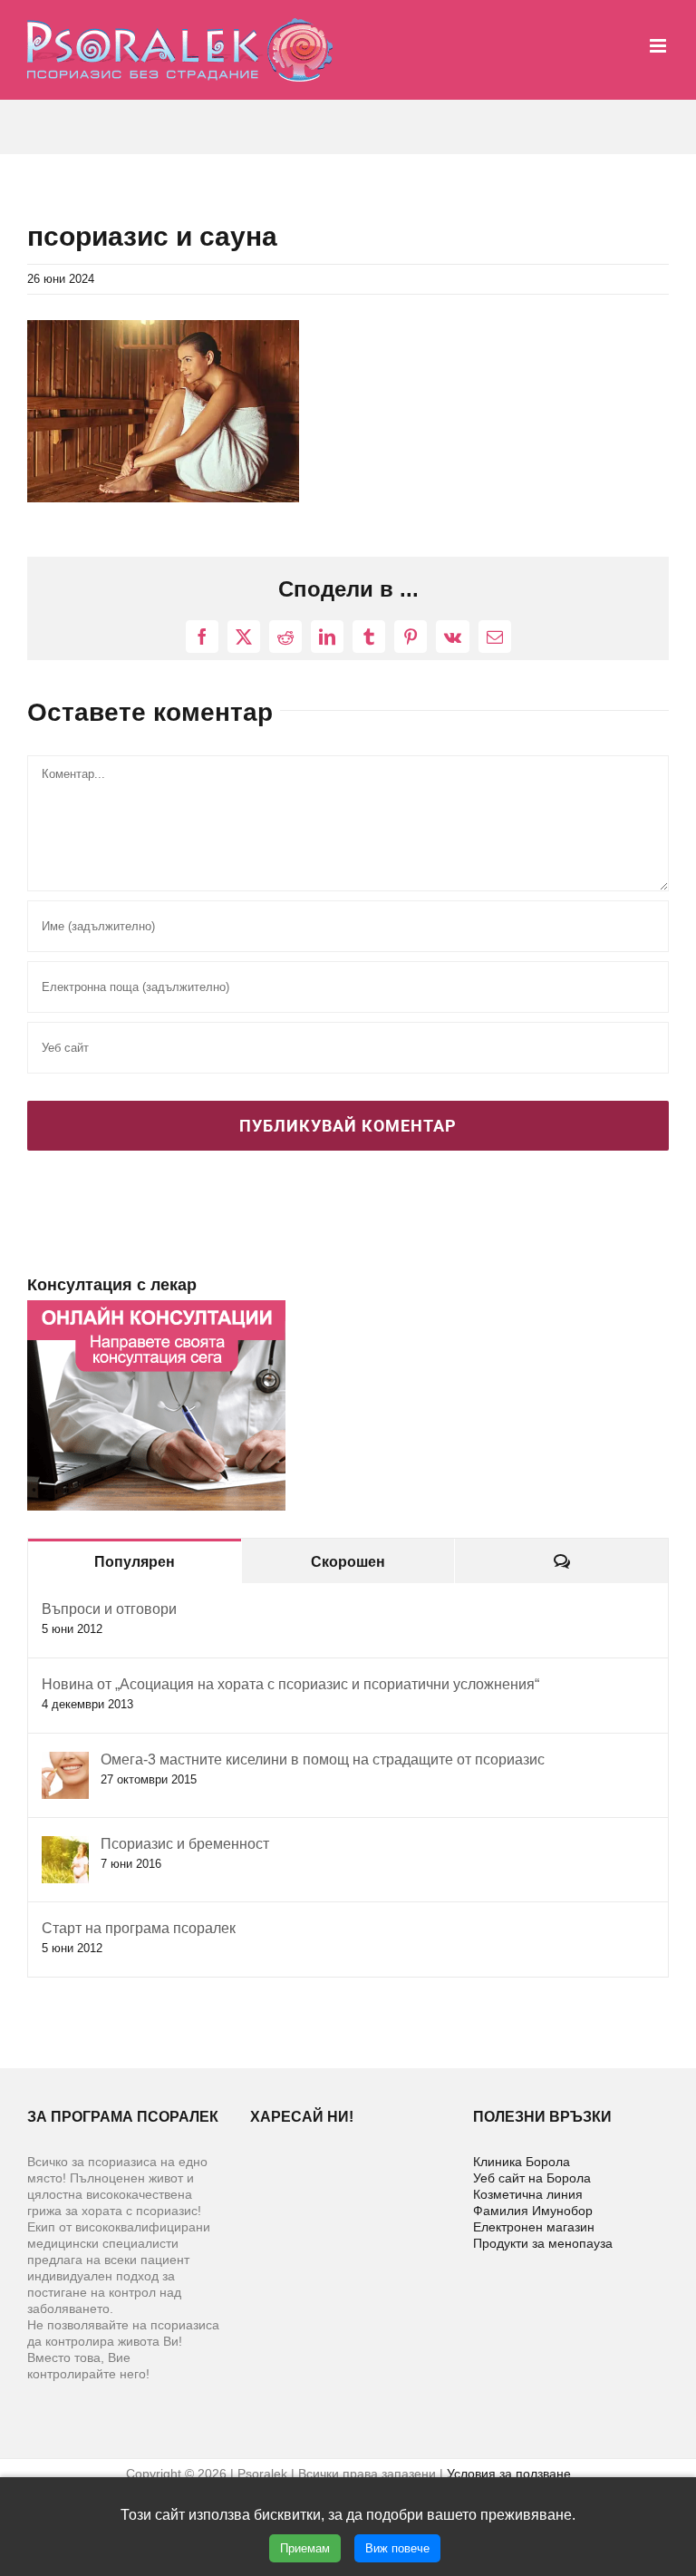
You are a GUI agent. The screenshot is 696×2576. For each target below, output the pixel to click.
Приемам (305, 2548)
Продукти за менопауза (543, 2243)
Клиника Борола (522, 2162)
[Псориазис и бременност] (65, 1846)
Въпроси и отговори (109, 1609)
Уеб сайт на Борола (532, 2178)
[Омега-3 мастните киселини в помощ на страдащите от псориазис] (65, 1761)
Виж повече (397, 2548)
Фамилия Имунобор (533, 2211)
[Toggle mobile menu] (659, 46)
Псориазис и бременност (185, 1844)
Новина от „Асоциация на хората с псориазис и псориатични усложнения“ (290, 1684)
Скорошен (348, 1562)
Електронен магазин (534, 2227)
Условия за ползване (509, 2474)
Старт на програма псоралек (139, 1928)
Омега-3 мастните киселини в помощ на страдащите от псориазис (323, 1759)
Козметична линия (528, 2194)
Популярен (135, 1562)
